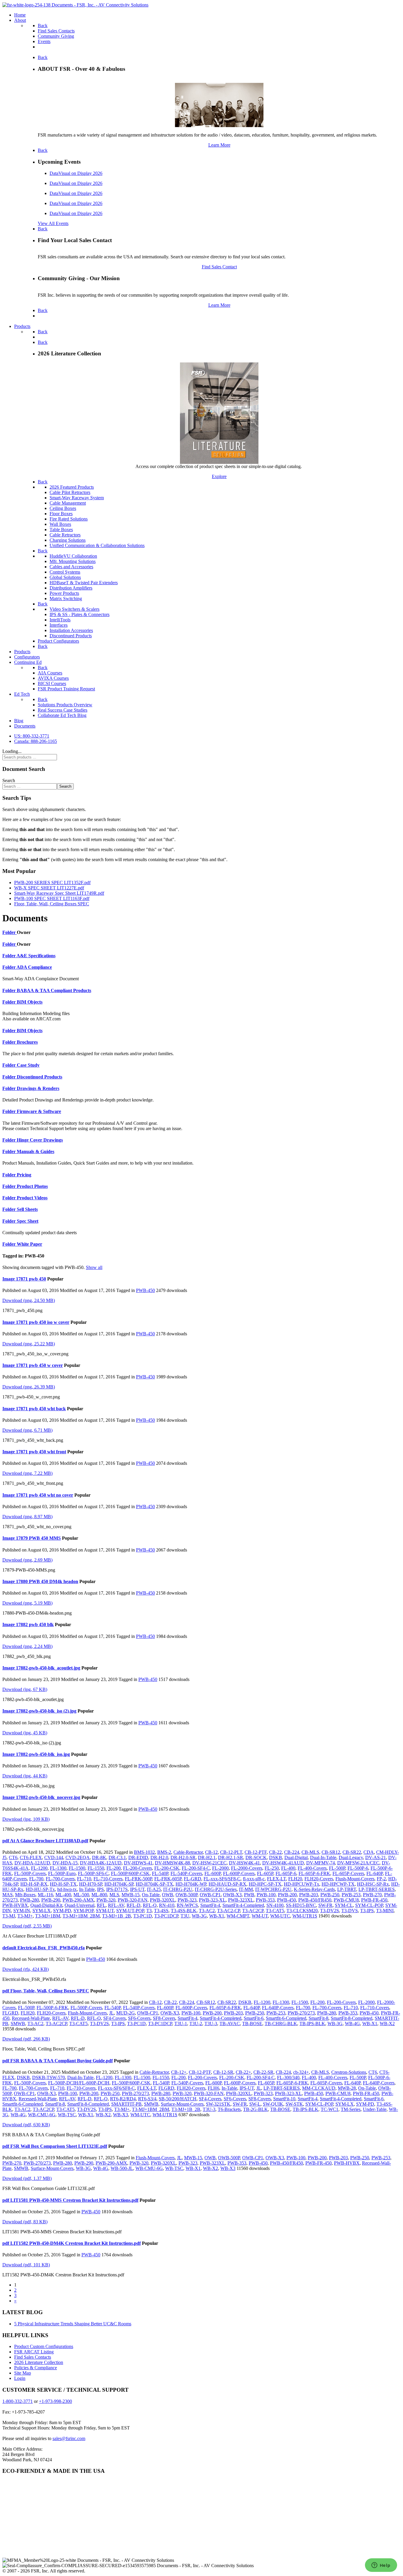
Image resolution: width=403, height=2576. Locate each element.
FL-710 (84, 1879)
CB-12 (211, 1852)
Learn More (219, 145)
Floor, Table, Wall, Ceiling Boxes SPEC (52, 904)
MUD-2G (126, 2013)
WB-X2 (387, 2023)
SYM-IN (22, 1911)
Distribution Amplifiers (71, 588)
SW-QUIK (273, 2104)
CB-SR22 (352, 1852)
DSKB (276, 1857)
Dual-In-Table (323, 1857)
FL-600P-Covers (239, 1873)
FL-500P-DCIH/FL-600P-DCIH (79, 2083)
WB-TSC (67, 2115)
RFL (101, 1905)
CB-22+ (243, 2072)
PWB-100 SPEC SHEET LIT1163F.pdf (52, 898)
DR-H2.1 (207, 1857)
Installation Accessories (71, 630)
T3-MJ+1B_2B (117, 1916)
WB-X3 (121, 2115)
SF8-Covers (164, 2018)
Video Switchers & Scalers (74, 609)
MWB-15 (131, 1895)
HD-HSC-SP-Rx (373, 1884)
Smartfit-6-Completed (286, 2018)
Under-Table (375, 2109)
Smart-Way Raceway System (77, 498)
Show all (94, 1267)
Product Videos (32, 1198)
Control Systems (65, 572)
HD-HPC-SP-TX (265, 1884)
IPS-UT (137, 1889)
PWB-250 (330, 1895)
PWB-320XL (163, 1900)
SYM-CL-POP (369, 1905)
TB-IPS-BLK (312, 2023)
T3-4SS (161, 1911)
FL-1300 (58, 1868)
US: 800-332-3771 (32, 736)
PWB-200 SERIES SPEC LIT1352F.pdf (52, 883)
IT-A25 (154, 1889)
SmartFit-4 (210, 1905)
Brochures (27, 1042)
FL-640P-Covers (278, 2008)
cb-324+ (301, 2072)
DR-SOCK (256, 1857)
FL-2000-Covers (247, 1868)
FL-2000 (220, 1868)
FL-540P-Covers (186, 1873)
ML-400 (63, 1895)
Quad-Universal (80, 1905)
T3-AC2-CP (228, 1911)
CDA (369, 1852)
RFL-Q (150, 1905)
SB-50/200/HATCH (178, 2099)
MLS (114, 1895)
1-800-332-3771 (18, 2401)
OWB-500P (186, 1895)
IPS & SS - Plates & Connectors (80, 614)
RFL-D (133, 1905)
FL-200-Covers (137, 1868)
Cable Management (68, 503)
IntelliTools (60, 620)
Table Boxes (61, 530)
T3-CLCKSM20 (302, 1911)
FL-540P (160, 1873)
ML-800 (99, 1895)
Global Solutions (65, 577)
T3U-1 (181, 2023)
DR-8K (99, 1857)
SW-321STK (218, 2104)
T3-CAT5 (275, 1911)
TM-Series (351, 2109)
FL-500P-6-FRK (52, 2008)
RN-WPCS (187, 1905)
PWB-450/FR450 (315, 1900)
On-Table (151, 1895)
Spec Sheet (28, 1221)
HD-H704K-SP (119, 1884)
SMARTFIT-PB (126, 2104)
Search (9, 780)
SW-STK (294, 2104)
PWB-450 (145, 1290)
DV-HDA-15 (65, 1863)
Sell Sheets (27, 1209)
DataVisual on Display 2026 (76, 173)
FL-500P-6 (358, 1868)
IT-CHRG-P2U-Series (216, 1889)
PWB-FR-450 (374, 1900)
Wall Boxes (60, 524)
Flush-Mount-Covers (355, 1879)
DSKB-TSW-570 (49, 2077)
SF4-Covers (114, 2018)
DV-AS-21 (376, 1857)
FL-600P (213, 1873)
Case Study (28, 1065)
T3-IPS (367, 1911)
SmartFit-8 (318, 2018)
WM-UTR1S (305, 1916)
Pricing (24, 1175)
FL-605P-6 (286, 1873)
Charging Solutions (68, 540)
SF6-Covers (139, 2018)
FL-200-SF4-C (196, 1868)
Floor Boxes (61, 514)
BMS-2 (164, 1852)
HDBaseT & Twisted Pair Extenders (84, 583)
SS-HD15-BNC (301, 1905)
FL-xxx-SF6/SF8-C (222, 1879)
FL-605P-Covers (348, 1873)
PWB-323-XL (212, 1900)
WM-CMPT (238, 1916)
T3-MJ (9, 1916)
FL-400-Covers (312, 1868)
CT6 (13, 1857)
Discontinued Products (71, 636)
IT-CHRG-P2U (178, 1889)
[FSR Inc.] (75, 5)
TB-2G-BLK (255, 2109)
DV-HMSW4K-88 (172, 1863)
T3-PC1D (143, 1916)
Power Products (64, 593)
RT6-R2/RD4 (123, 2099)
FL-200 (114, 1868)
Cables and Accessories (71, 567)
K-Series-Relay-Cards (314, 1889)
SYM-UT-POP (130, 1911)
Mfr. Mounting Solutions (73, 561)
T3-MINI (385, 1911)
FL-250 (272, 1868)
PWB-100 (266, 1895)
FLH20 (295, 1879)
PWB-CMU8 (346, 1900)
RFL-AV (116, 1905)
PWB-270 (372, 1895)
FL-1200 (39, 1868)
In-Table (87, 1889)
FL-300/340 (288, 2077)
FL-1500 (77, 1868)
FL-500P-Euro (62, 1873)
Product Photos (32, 1186)
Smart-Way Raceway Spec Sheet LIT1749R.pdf (59, 893)
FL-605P (265, 1873)
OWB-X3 (232, 1895)
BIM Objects (30, 1002)
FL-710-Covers (108, 1879)
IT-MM (246, 1889)
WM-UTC (280, 1916)
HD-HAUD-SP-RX (227, 1884)
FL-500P (337, 1868)
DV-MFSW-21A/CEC (358, 1863)
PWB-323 (187, 1900)
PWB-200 (287, 1895)
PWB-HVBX (15, 1905)
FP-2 (381, 1879)
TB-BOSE (252, 2023)
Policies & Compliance (36, 2368)
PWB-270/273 (301, 2013)
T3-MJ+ (25, 1916)
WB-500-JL (122, 2168)
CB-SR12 (331, 1852)
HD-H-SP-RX (34, 1884)
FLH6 (213, 2088)
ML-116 (45, 1895)
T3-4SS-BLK (184, 1911)
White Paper (30, 1244)
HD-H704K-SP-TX (154, 1884)
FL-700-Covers (60, 1879)
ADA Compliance (34, 967)
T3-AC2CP (253, 1911)
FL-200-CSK (167, 1868)
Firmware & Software (39, 1111)
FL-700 (36, 1879)
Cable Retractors (65, 535)
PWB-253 (351, 1895)
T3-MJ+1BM (48, 1916)
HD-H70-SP (91, 1884)
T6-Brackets (229, 2109)
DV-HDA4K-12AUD (101, 1863)
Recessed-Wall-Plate (31, 2018)
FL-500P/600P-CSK (130, 1873)
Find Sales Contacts (33, 2357)
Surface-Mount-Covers (182, 2104)
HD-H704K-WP (191, 1884)
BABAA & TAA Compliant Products (54, 990)
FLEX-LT (276, 1879)
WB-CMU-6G (42, 2115)
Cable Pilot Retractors (70, 492)
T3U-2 (196, 2023)
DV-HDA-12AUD (32, 1863)
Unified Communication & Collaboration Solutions (97, 545)
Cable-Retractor (188, 1852)
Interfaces (59, 625)
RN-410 (167, 1905)
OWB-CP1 (210, 1895)
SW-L (255, 2104)
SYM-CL (344, 1905)
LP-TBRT (347, 1889)
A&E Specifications (36, 956)
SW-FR (325, 1905)
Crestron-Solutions (349, 2072)
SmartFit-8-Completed (352, 2018)
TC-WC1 (330, 2109)
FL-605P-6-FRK (314, 1873)
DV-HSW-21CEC (209, 1863)
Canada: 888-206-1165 (36, 741)
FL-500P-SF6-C (93, 1873)
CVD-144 (54, 1857)
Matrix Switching (66, 599)
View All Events (53, 223)
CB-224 (292, 1852)
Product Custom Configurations (44, 2346)
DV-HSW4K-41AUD (283, 1863)
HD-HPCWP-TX (338, 1884)
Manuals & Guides (36, 1151)
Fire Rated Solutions (69, 519)
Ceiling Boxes (63, 508)
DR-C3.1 (117, 1857)
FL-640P (375, 1873)
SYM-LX (42, 1911)
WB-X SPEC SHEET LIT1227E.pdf (49, 888)
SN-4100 (275, 1905)
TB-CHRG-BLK (281, 2023)
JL (112, 2013)
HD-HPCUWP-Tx (302, 1884)
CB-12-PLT (231, 1852)
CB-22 (275, 1852)
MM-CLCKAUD (319, 2088)
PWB (249, 1895)
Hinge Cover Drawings (40, 1140)
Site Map (23, 2373)
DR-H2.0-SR (183, 1857)
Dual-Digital (296, 1857)
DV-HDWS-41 (138, 1863)
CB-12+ (179, 2072)
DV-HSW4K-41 (244, 1863)
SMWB (18, 2023)
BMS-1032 (144, 1852)
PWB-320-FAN (133, 1900)
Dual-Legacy (351, 1857)
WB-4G (352, 2023)
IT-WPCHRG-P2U (273, 1889)
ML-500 (81, 1895)
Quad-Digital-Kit (46, 1905)
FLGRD (10, 2013)
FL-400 (288, 1868)
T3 (149, 1911)
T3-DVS (350, 1911)
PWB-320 (106, 1900)
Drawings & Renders (38, 1088)
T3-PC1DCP (166, 1916)
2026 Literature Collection (39, 2362)
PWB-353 (265, 1900)
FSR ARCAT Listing (34, 2352)
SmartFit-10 (284, 2099)
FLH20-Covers (319, 1879)
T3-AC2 (207, 1911)
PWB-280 (30, 1900)
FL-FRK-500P (138, 1879)
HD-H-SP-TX (63, 1884)
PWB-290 (51, 1900)
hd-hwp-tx (67, 1889)
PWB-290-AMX (78, 1900)
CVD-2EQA (78, 1857)
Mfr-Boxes (25, 1895)
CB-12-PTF (256, 1852)
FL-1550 (96, 1868)
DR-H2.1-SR (231, 1857)
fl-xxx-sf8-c (254, 1879)
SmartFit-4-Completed (243, 1905)
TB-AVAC (230, 2023)
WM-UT (260, 1916)
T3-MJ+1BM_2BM (81, 1916)
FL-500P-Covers (30, 1873)
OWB (168, 1895)
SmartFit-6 (254, 2018)
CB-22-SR (263, 2072)
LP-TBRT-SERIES (377, 1889)
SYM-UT (105, 1911)
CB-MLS (310, 1852)
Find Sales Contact (219, 267)
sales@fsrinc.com (69, 2438)
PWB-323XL (241, 1900)
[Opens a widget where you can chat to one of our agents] (381, 2566)
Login (20, 2378)
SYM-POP (83, 1911)
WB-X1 (217, 1916)
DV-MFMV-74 (321, 1863)
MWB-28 (347, 2088)
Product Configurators (58, 641)
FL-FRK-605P (168, 1879)
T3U (185, 1916)
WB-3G (199, 1916)
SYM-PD (62, 1911)
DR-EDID (138, 1857)
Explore (219, 476)
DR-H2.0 (159, 1857)
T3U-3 (211, 2023)
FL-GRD (193, 1879)
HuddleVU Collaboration (73, 556)
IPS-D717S (117, 1889)
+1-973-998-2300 (55, 2401)
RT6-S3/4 (147, 2099)
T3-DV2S (330, 1911)
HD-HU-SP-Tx (40, 1889)
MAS (8, 1895)
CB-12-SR (223, 2072)
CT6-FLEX (31, 1857)
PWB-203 (309, 1895)
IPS (100, 1889)
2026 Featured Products (72, 487)
